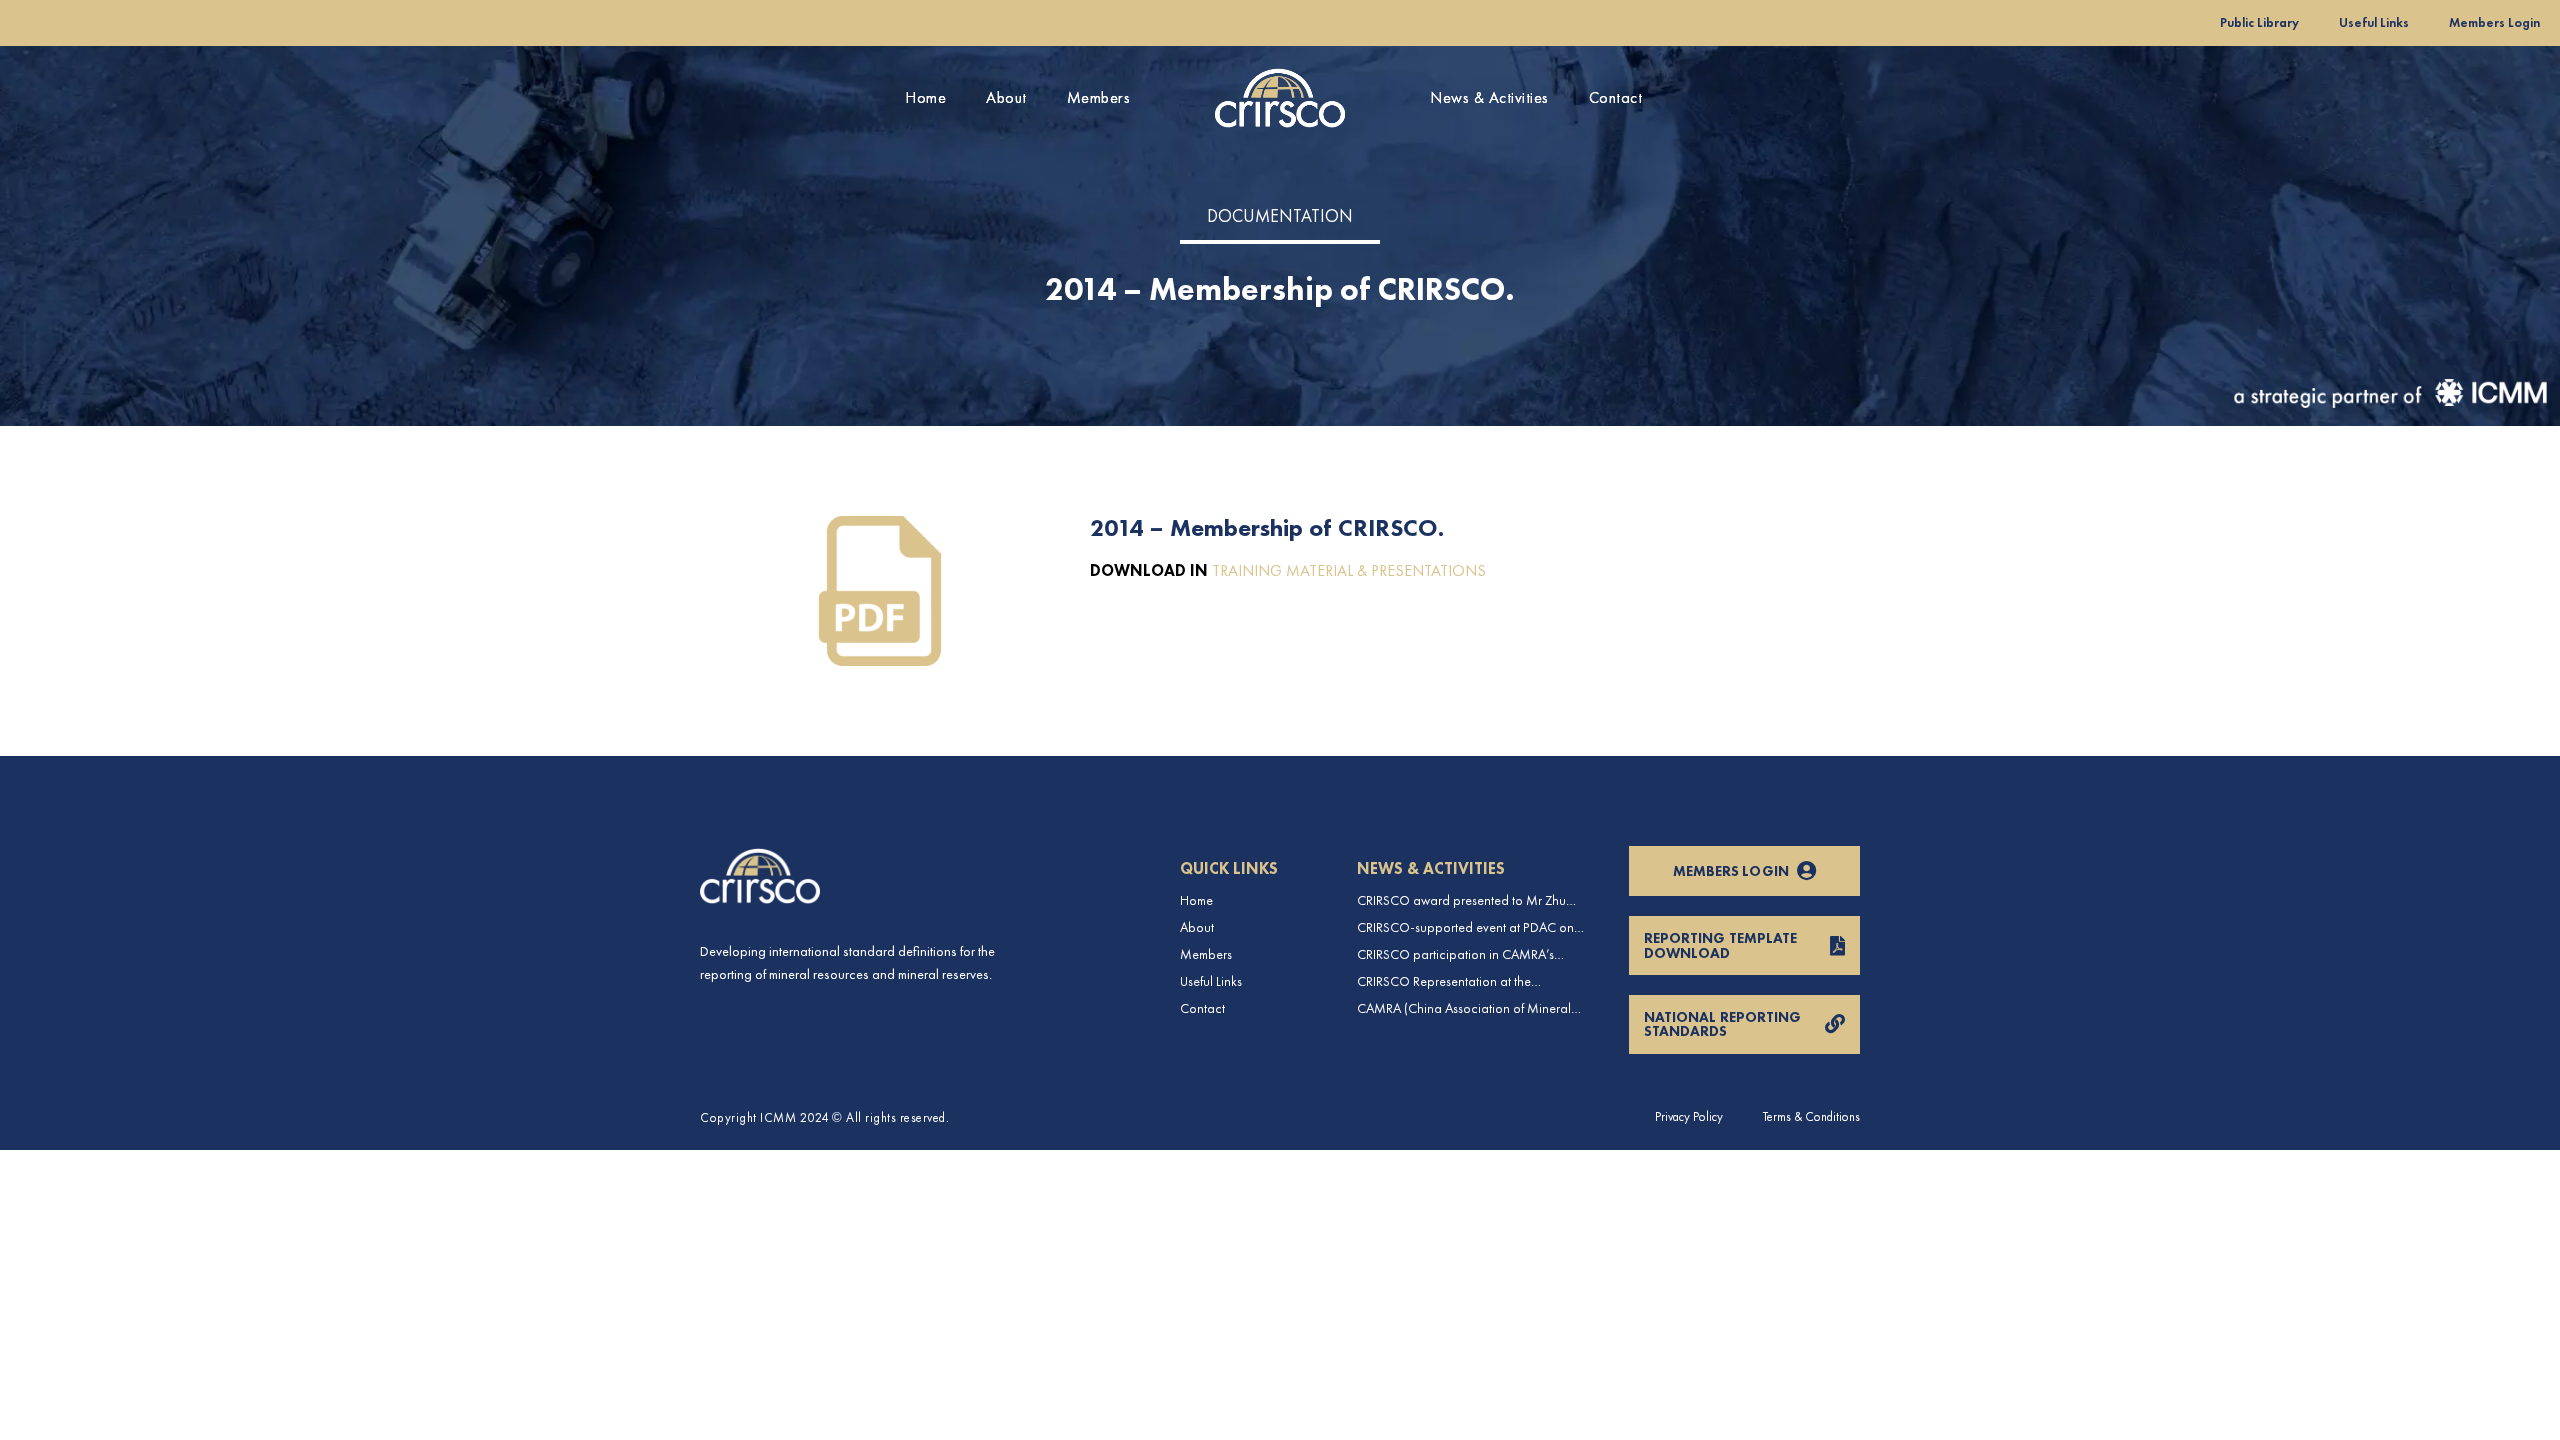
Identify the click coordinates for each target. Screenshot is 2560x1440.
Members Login (2494, 22)
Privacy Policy (1689, 1116)
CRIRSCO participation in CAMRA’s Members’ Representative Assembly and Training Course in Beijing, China (1467, 954)
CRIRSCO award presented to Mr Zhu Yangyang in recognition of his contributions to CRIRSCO (1461, 900)
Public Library (2259, 22)
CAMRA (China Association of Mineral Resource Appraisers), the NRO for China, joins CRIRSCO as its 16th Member (1472, 1008)
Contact (1616, 97)
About (1006, 97)
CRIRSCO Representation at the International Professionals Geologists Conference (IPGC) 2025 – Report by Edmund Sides (1462, 981)
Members (1099, 97)
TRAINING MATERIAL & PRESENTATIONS (1349, 570)
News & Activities (1489, 97)
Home (925, 97)
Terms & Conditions (1811, 1116)
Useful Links (2374, 22)
